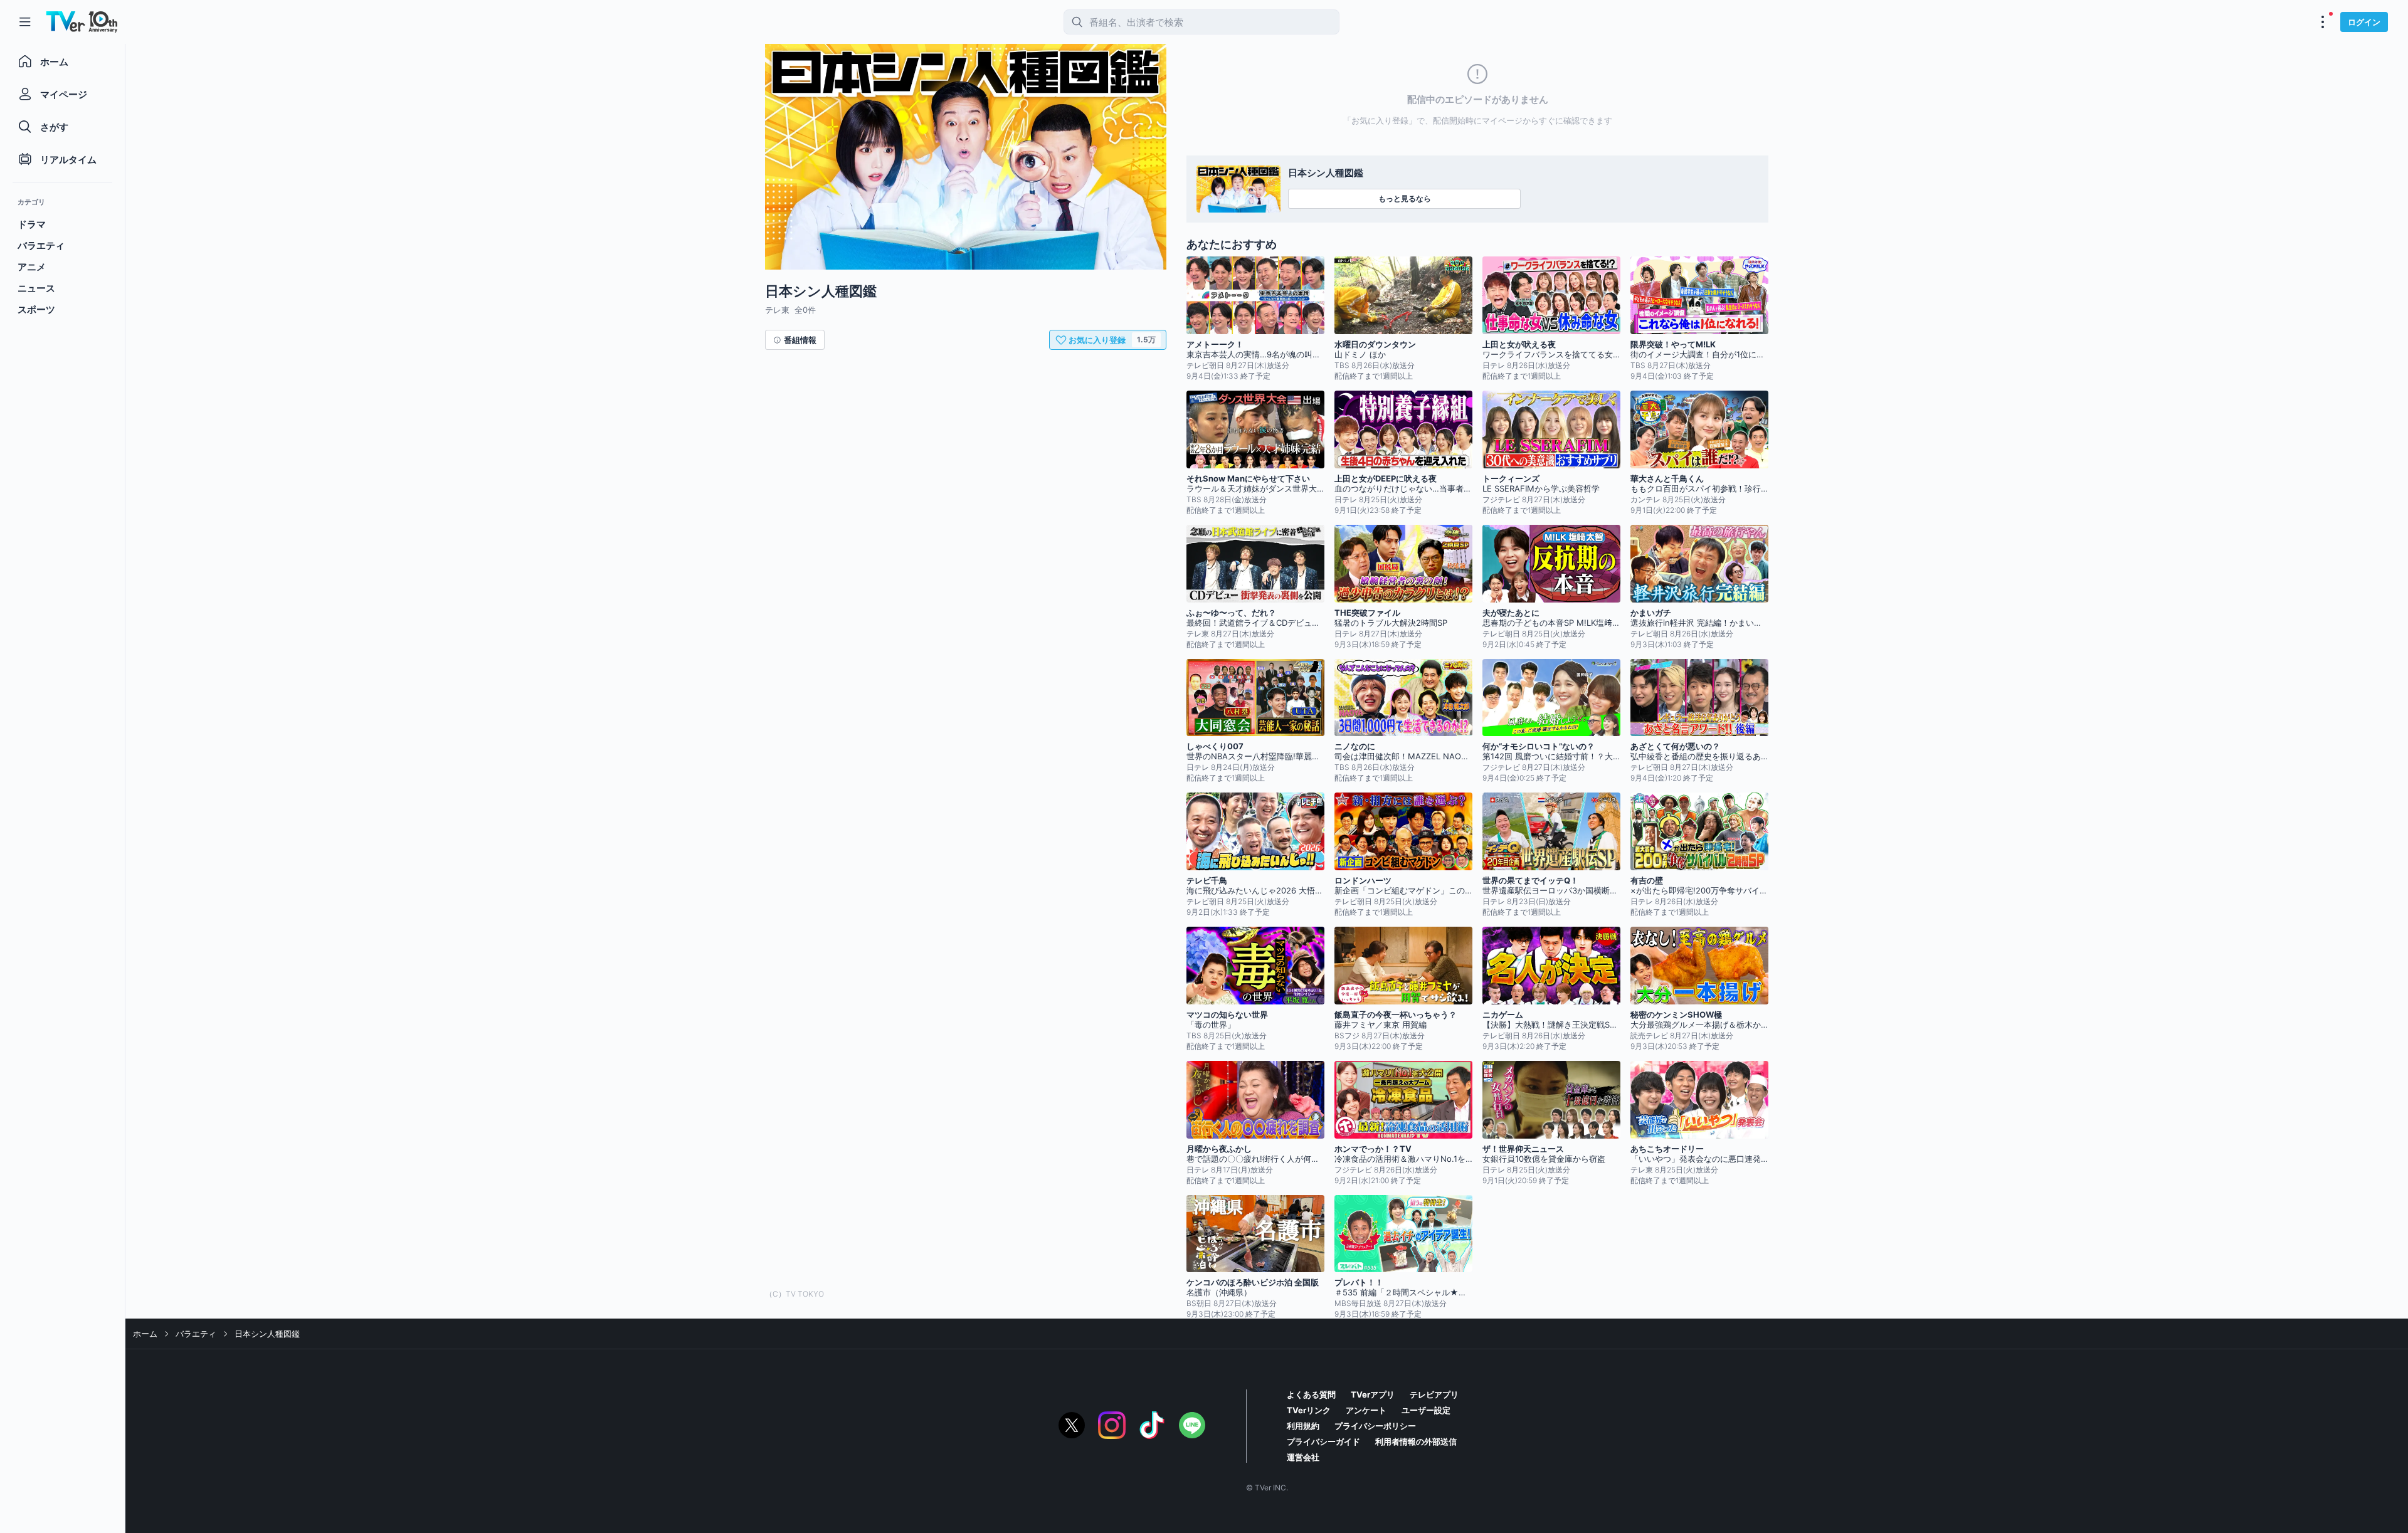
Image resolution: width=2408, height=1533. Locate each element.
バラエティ (196, 1334)
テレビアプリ (1434, 1394)
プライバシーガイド (1323, 1441)
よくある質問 (1311, 1394)
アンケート (1366, 1410)
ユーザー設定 (1426, 1410)
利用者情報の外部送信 (1416, 1441)
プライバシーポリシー (1375, 1426)
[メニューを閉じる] (25, 22)
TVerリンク (1309, 1410)
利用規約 (1303, 1426)
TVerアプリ (1373, 1394)
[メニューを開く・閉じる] (2323, 22)
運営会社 (1303, 1457)
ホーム (145, 1334)
